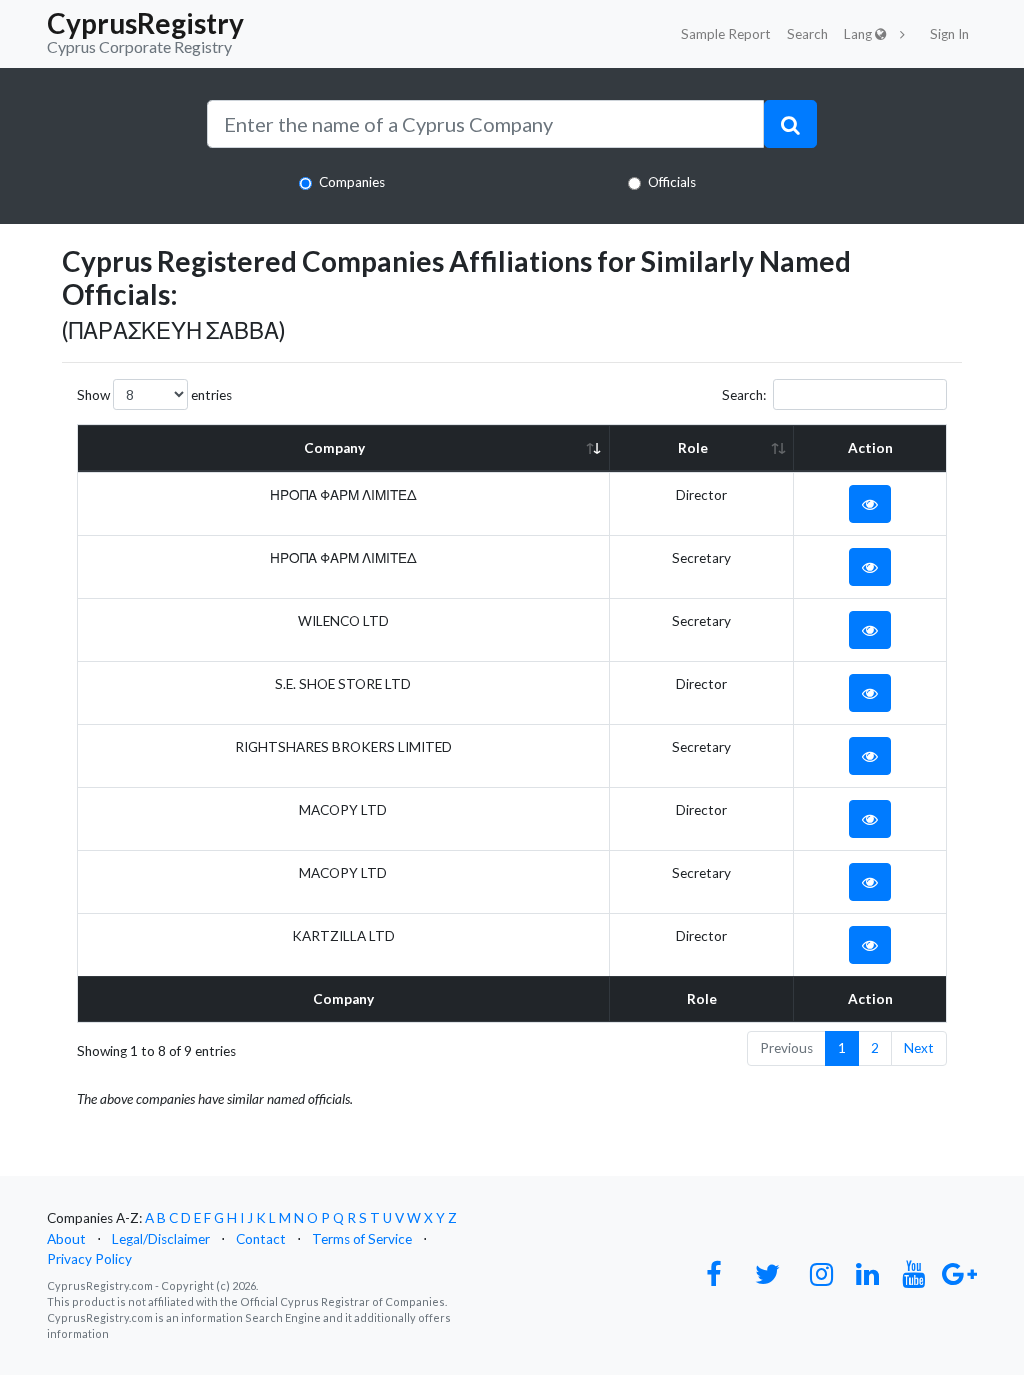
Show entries (154, 395)
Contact (261, 1239)
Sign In (949, 34)
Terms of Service (362, 1239)
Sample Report (726, 34)
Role (693, 448)
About (66, 1239)
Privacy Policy (89, 1259)
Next (919, 1048)
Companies (352, 182)
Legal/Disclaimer (161, 1239)
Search (807, 34)
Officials (672, 182)
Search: (744, 395)
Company (334, 448)
